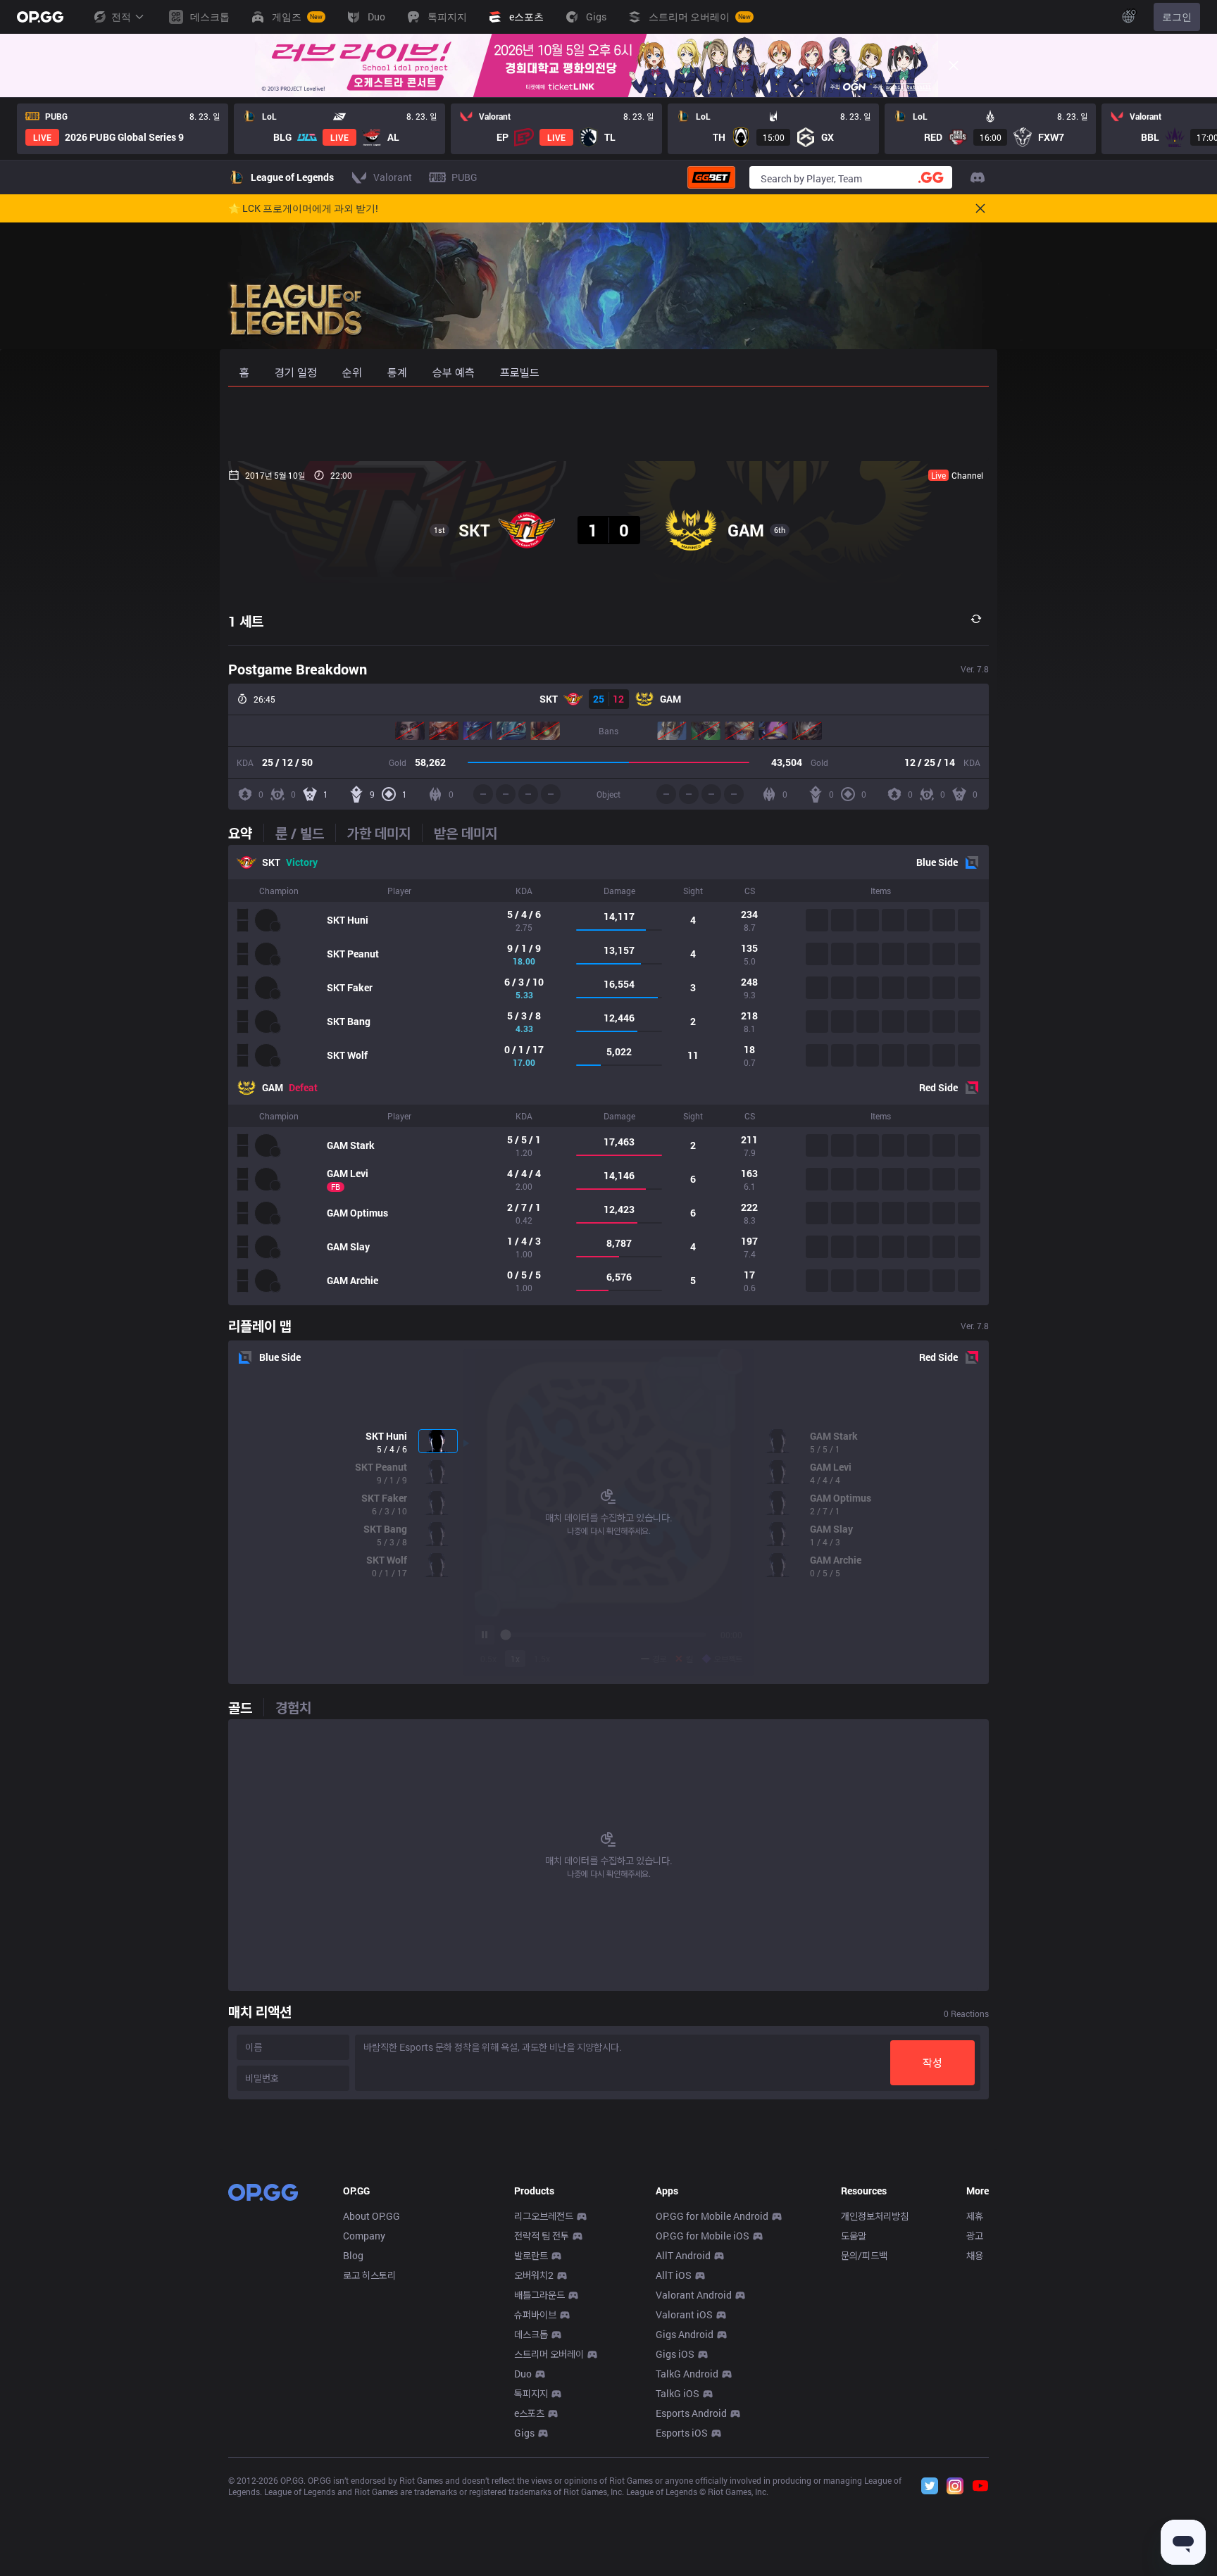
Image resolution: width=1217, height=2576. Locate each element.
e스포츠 (529, 2413)
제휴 (975, 2216)
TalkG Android (687, 2374)
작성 (932, 2062)
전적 (121, 17)
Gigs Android (685, 2334)
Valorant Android (694, 2295)
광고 (975, 2236)
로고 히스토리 (369, 2275)
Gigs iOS (675, 2354)
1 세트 (246, 621)
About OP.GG (372, 2216)
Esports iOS (682, 2433)
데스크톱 (531, 2334)
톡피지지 (531, 2393)
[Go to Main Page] (40, 17)
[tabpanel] (608, 1075)
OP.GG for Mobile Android (712, 2216)
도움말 (854, 2236)
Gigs (524, 2433)
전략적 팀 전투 (542, 2236)
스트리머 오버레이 (549, 2354)
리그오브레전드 (544, 2216)
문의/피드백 (864, 2255)
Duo (523, 2374)
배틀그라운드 (539, 2295)
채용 (975, 2255)
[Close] (954, 65)
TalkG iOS (678, 2393)
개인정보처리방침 (875, 2216)
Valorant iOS (684, 2314)
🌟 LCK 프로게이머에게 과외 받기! (303, 208)
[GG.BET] (711, 177)
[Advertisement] (608, 424)
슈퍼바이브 (535, 2314)
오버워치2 (534, 2275)
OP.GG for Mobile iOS (703, 2236)
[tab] (246, 833)
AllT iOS (674, 2275)
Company (364, 2236)
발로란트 (531, 2255)
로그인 (1177, 17)
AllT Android (683, 2255)
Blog (353, 2255)
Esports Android (691, 2413)
